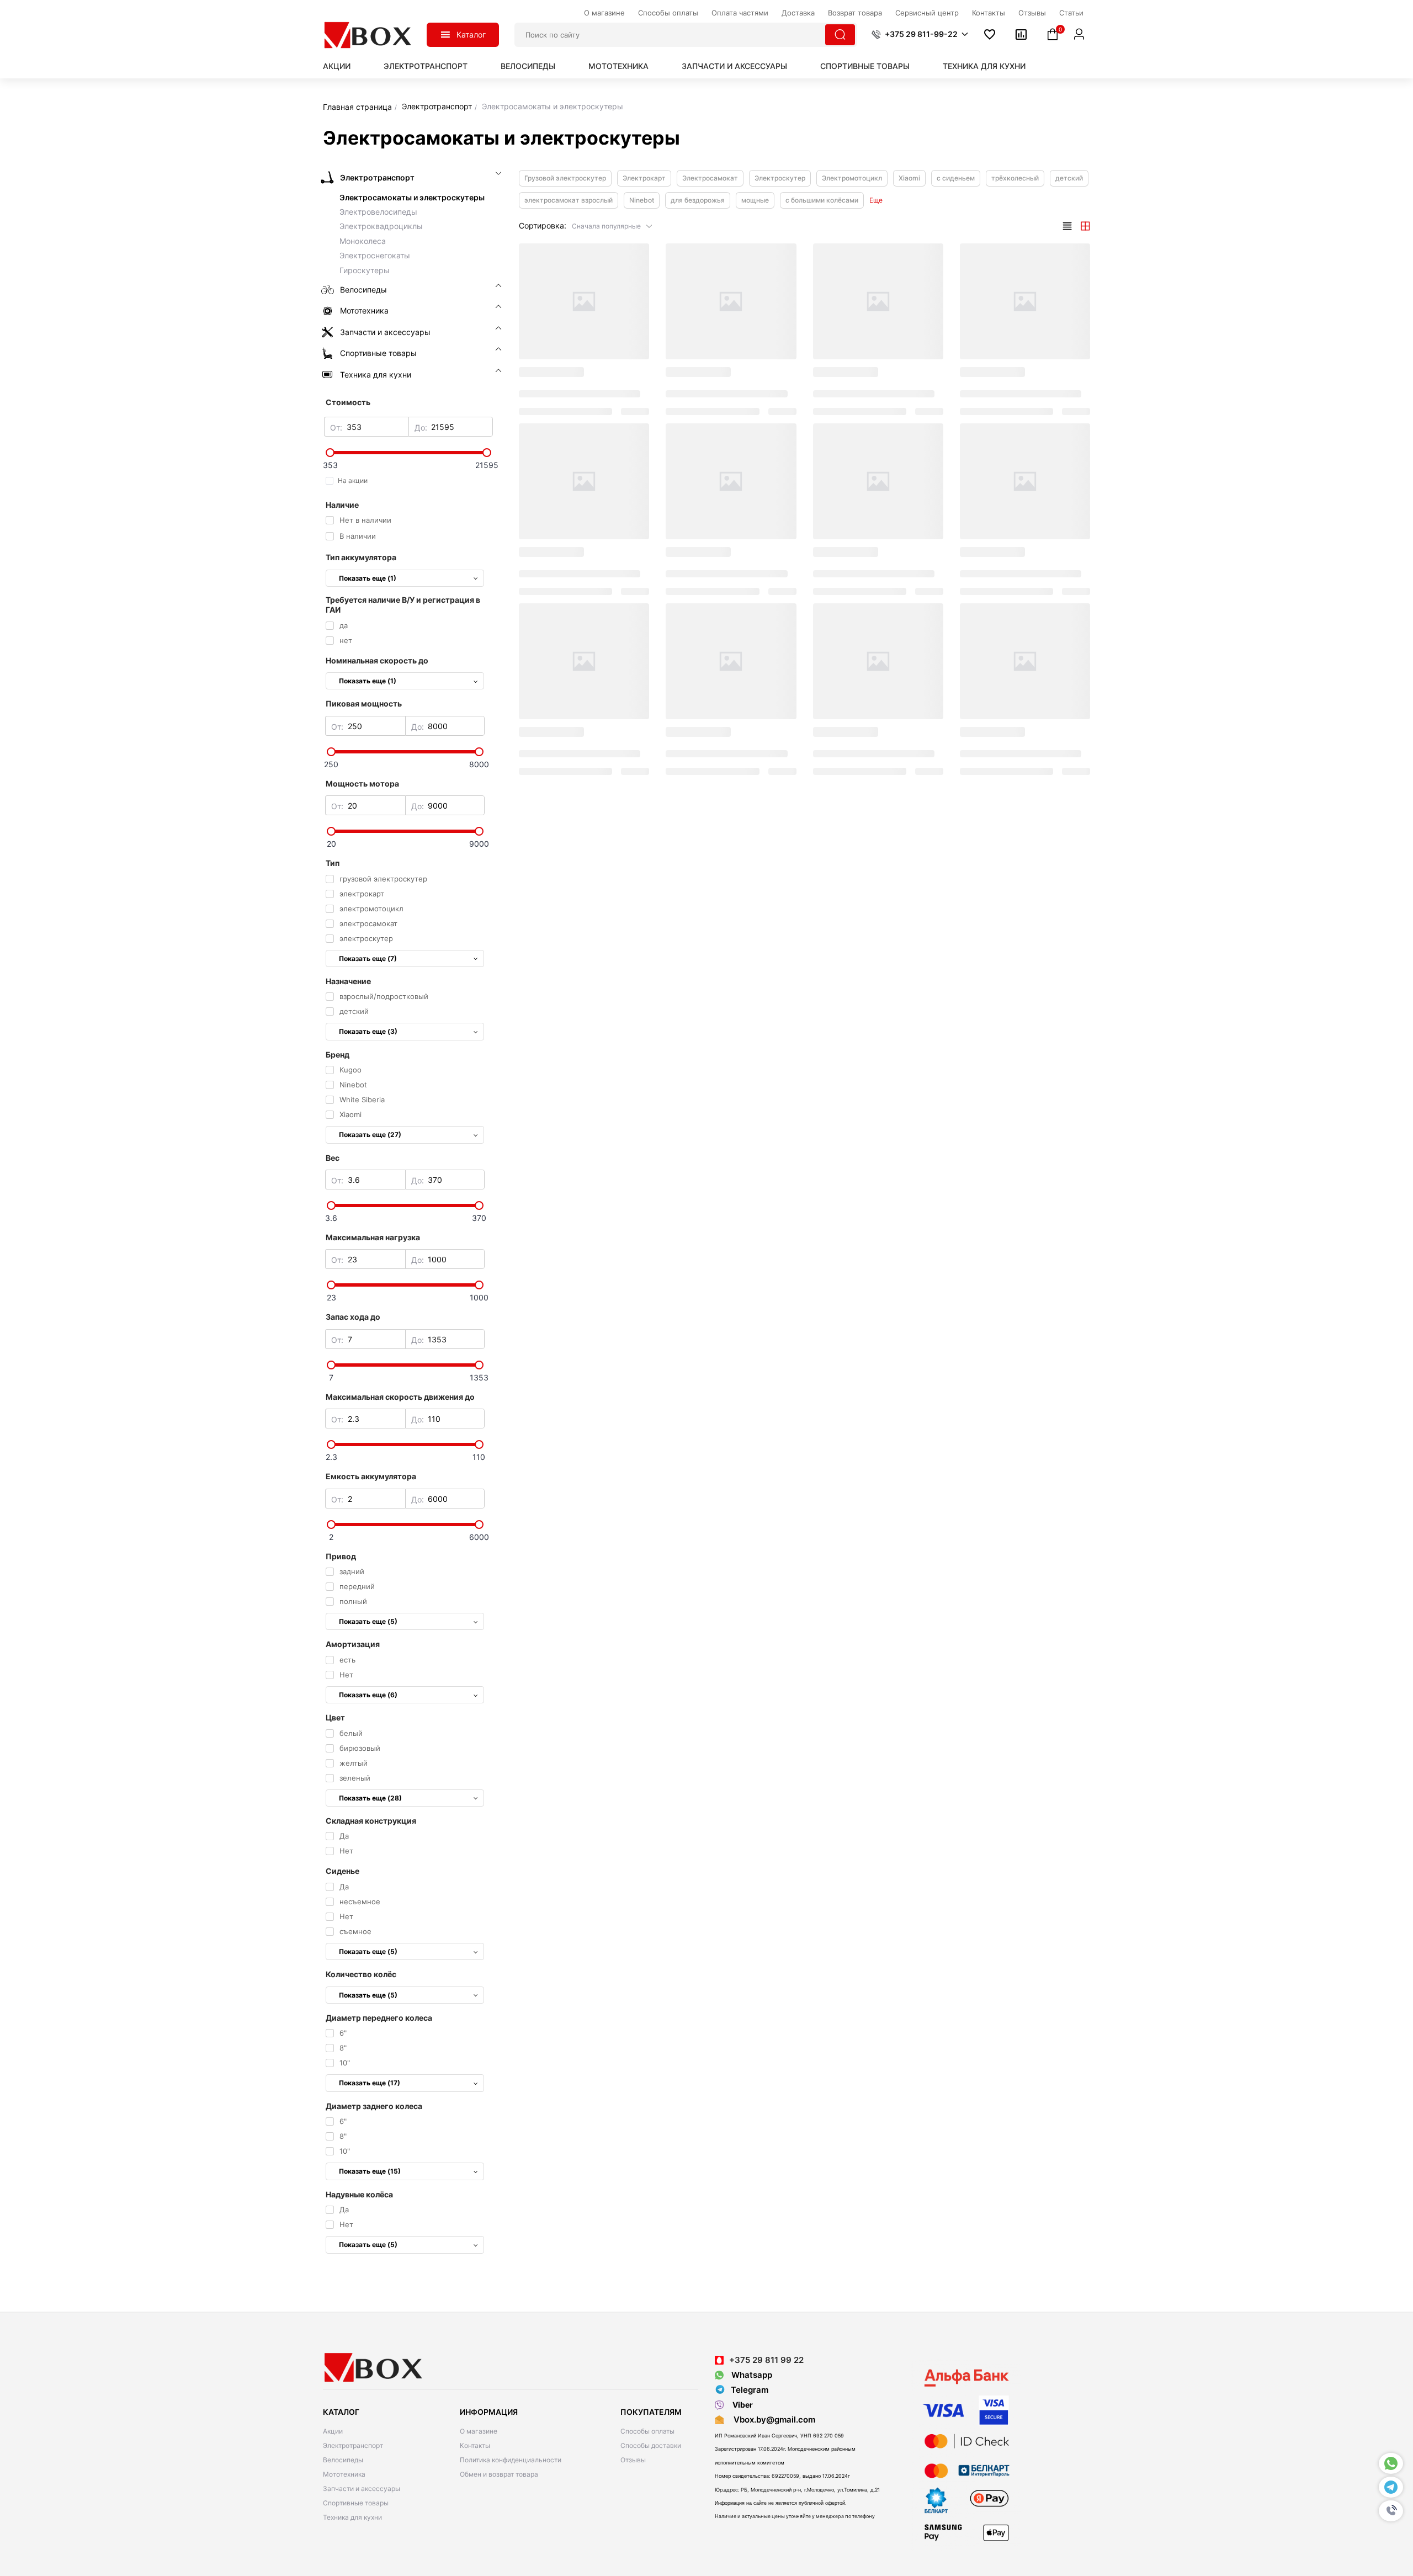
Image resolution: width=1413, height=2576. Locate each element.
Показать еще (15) (370, 2171)
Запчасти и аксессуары (734, 66)
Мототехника (618, 66)
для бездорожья (698, 200)
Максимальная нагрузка (373, 1237)
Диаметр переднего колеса (379, 2018)
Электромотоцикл (852, 178)
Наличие (342, 505)
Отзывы (633, 2460)
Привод (341, 1556)
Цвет (335, 1717)
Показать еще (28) (370, 1798)
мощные (755, 200)
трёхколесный (1015, 178)
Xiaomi (909, 178)
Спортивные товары (865, 66)
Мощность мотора (362, 784)
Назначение (348, 981)
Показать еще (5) (368, 1621)
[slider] (408, 453)
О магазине (479, 2431)
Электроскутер (780, 178)
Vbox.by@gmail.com (772, 2420)
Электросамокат (710, 178)
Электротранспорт (426, 66)
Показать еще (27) (370, 1135)
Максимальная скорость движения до (400, 1397)
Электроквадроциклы (381, 226)
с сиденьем (956, 178)
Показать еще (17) (370, 2083)
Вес (333, 1158)
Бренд (338, 1055)
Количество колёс (361, 1974)
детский (1069, 178)
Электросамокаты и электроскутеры (412, 197)
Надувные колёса (359, 2194)
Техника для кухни (984, 66)
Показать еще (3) (368, 1031)
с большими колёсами (822, 200)
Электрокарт (644, 178)
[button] (1391, 2511)
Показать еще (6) (368, 1695)
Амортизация (353, 1644)
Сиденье (342, 1871)
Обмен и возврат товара (499, 2474)
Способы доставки (651, 2445)
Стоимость (348, 402)
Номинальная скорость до (377, 660)
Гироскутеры (365, 270)
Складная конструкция (371, 1821)
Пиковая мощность (364, 703)
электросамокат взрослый (569, 200)
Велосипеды (528, 66)
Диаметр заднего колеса (374, 2106)
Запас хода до (353, 1317)
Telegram (750, 2390)
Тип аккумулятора (361, 557)
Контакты (475, 2445)
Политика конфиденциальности (511, 2460)
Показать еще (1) (368, 578)
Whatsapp (751, 2375)
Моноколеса (363, 241)
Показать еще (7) (368, 958)
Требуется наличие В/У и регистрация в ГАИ (403, 605)
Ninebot (642, 200)
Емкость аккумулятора (371, 1476)
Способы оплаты (647, 2431)
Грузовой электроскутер (565, 178)
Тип (333, 863)
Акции (337, 66)
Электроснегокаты (375, 255)
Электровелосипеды (378, 212)
